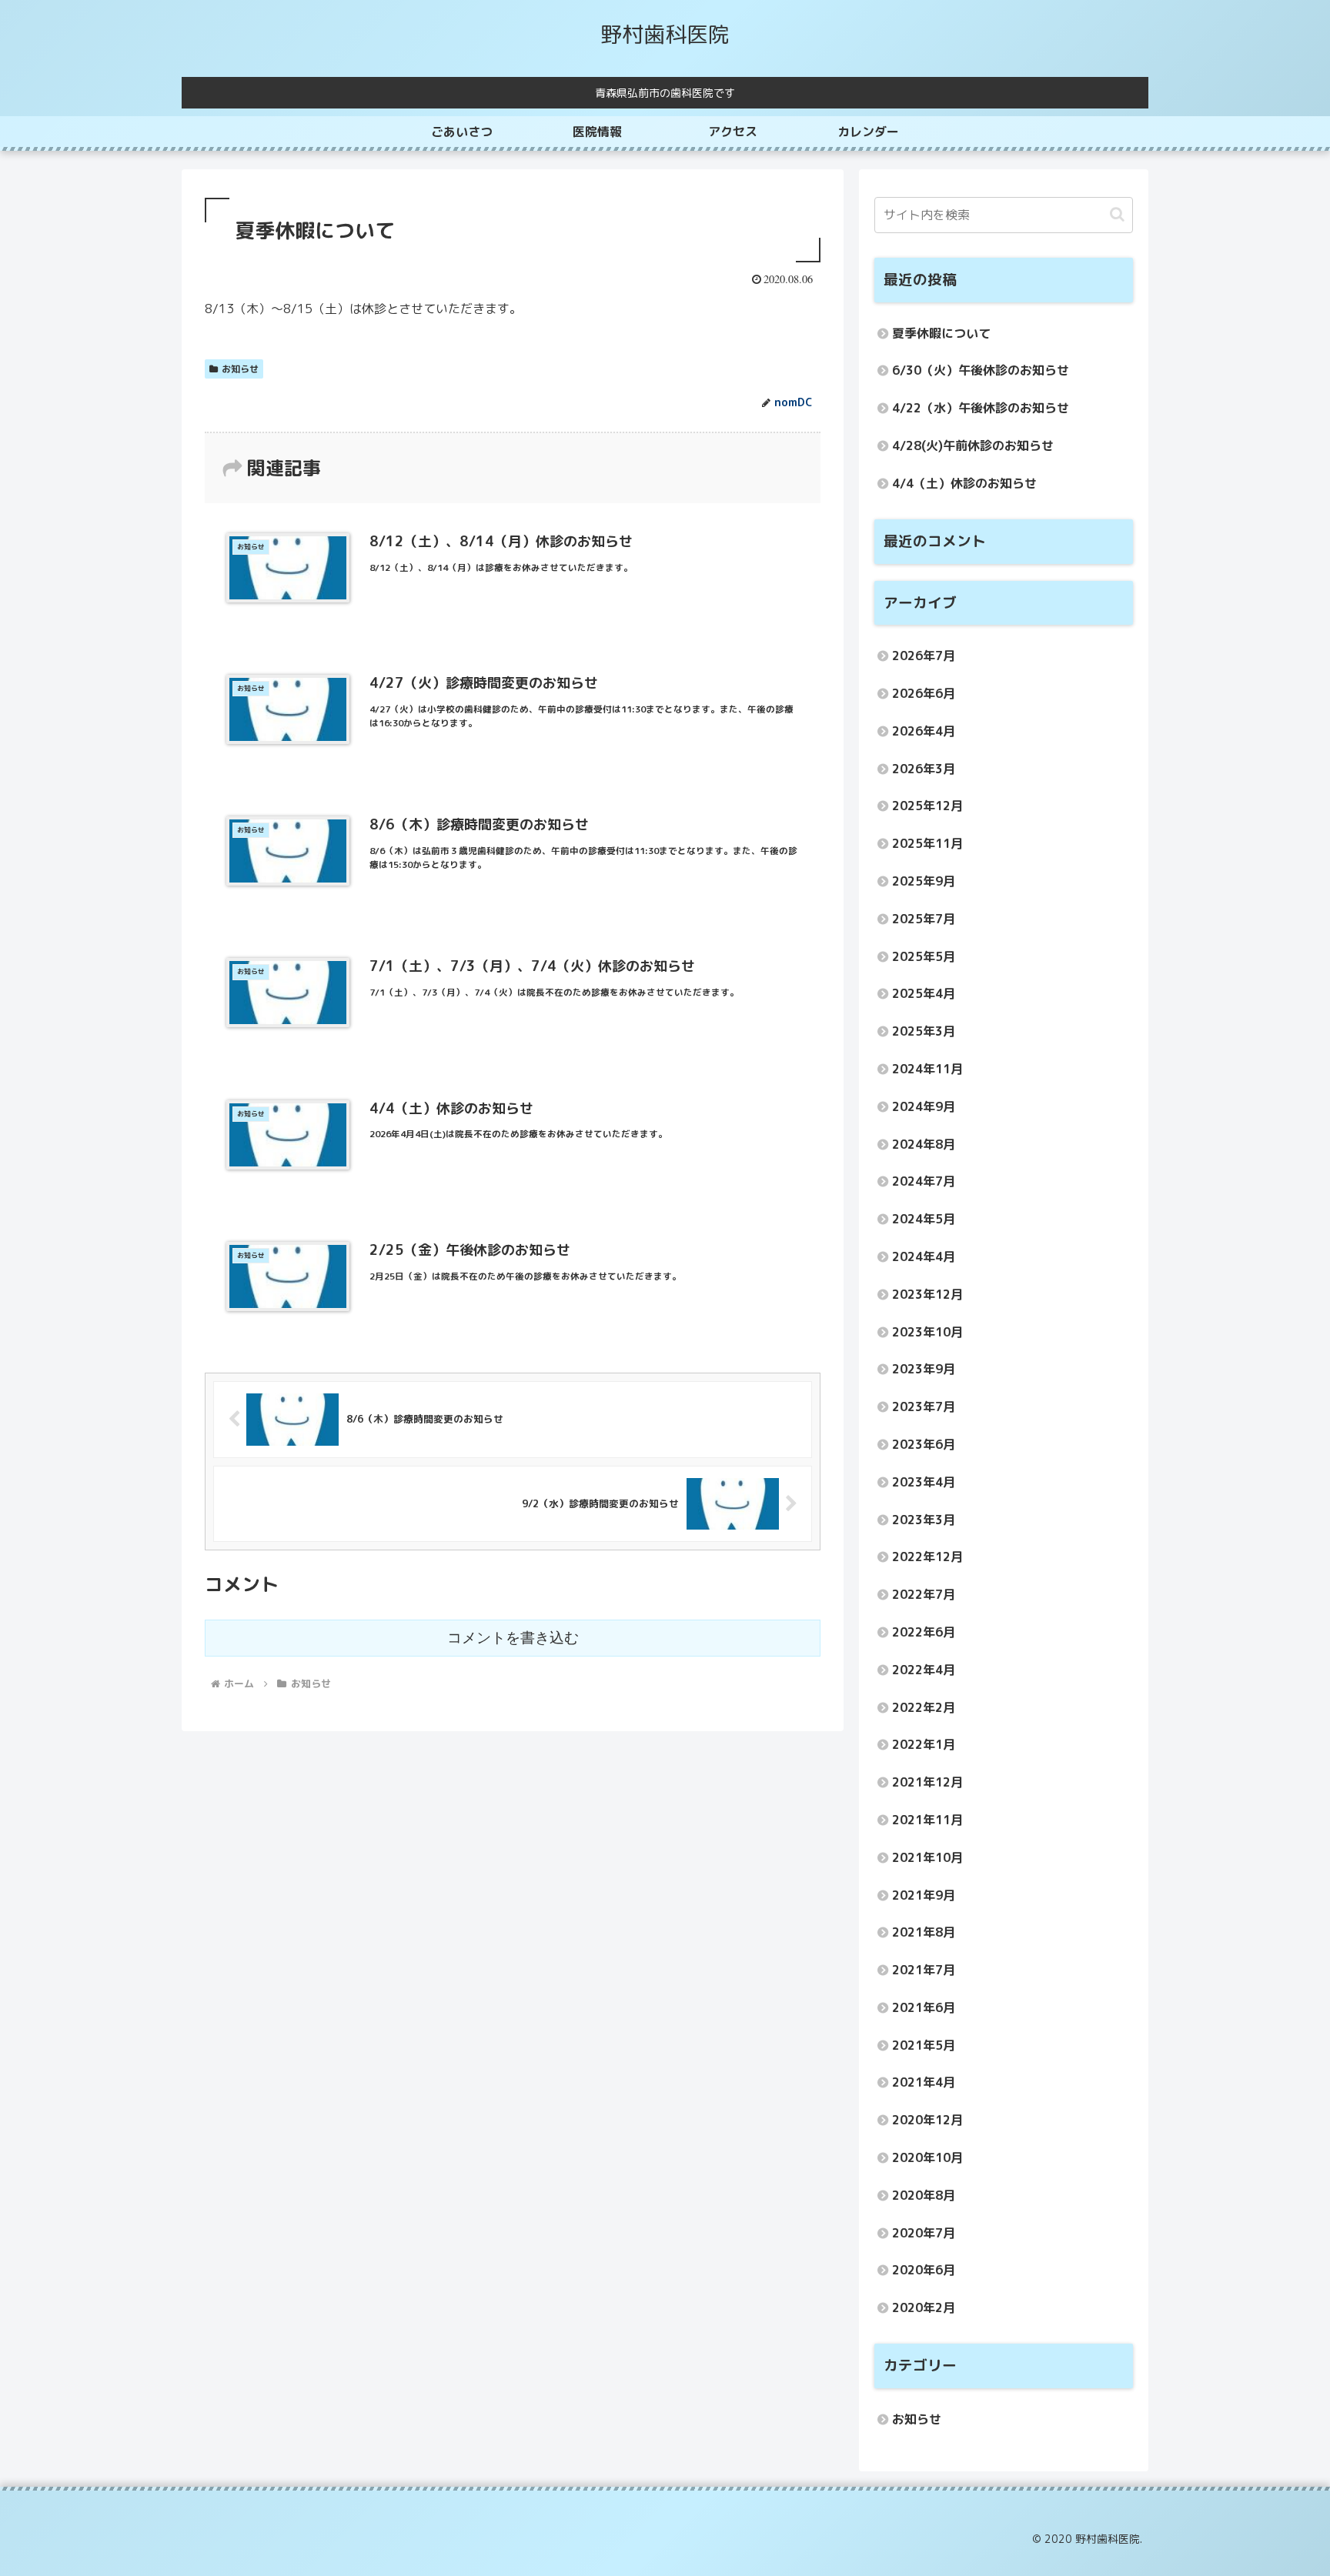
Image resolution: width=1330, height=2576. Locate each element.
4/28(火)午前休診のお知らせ (973, 445)
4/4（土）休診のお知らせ (964, 483)
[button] (1117, 214)
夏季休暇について (941, 333)
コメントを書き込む (513, 1638)
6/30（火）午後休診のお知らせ (981, 370)
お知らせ (240, 369)
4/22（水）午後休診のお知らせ (981, 408)
